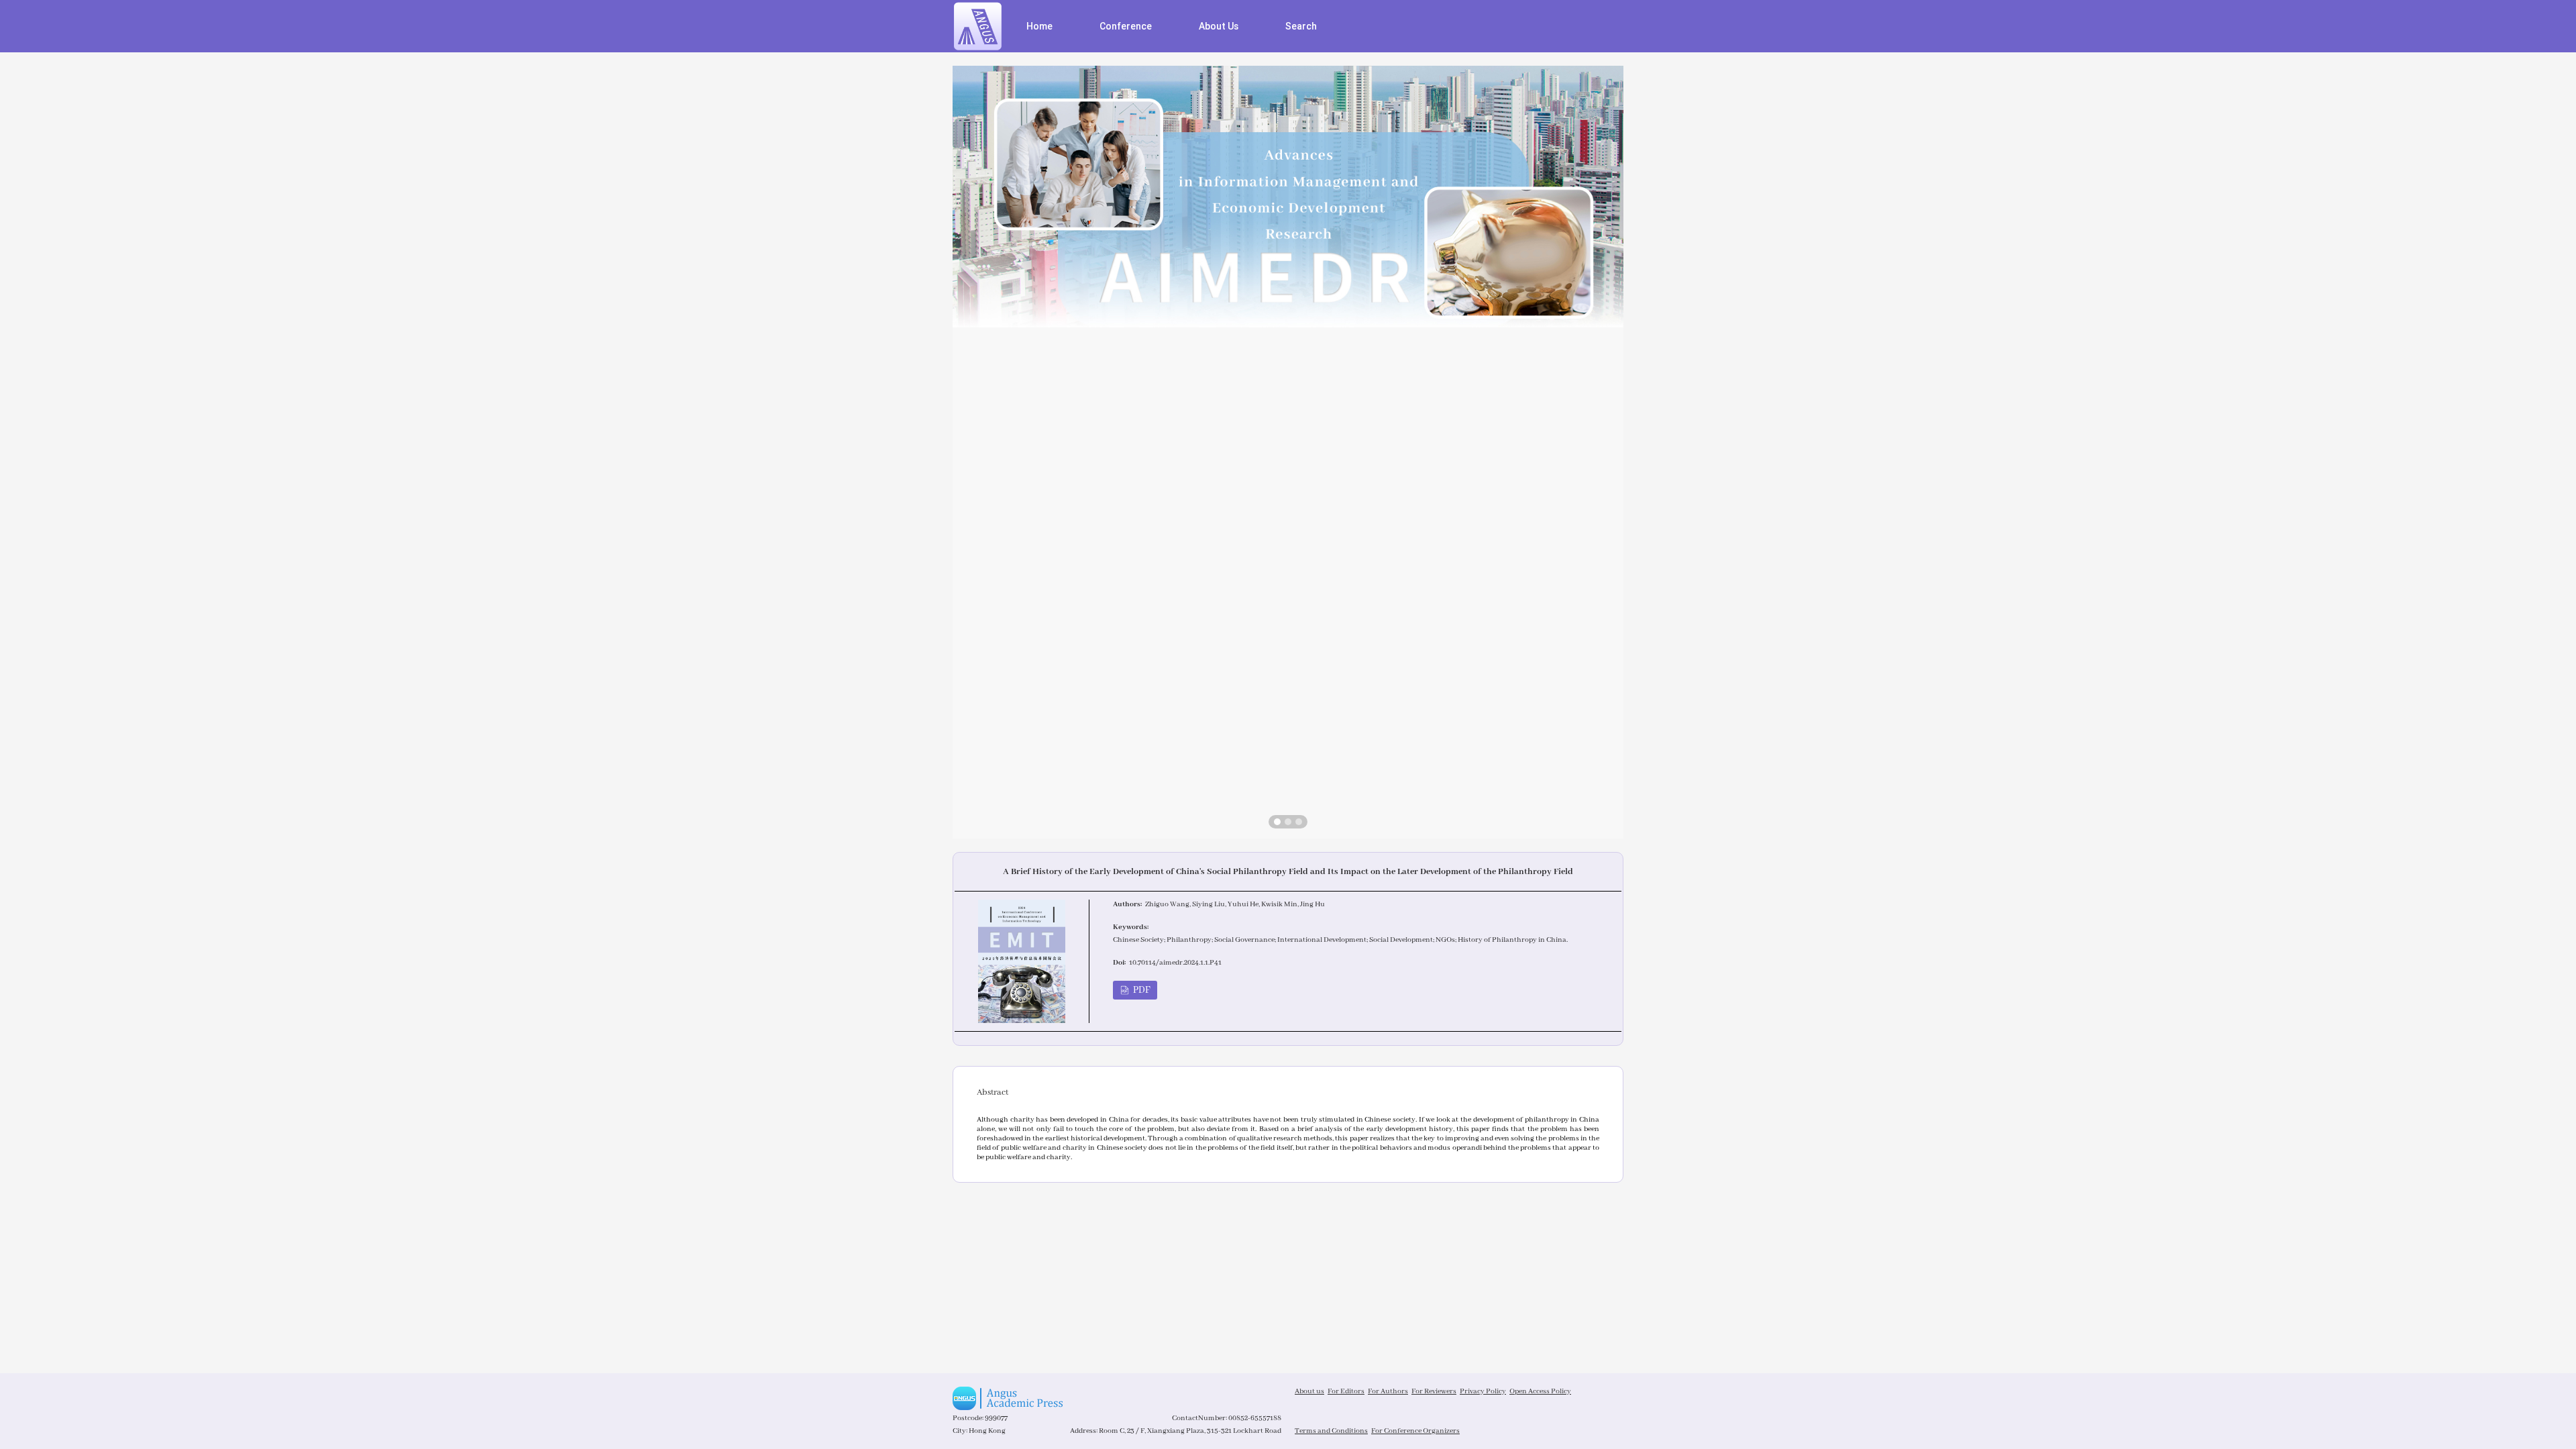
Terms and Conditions (1331, 1431)
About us (1309, 1391)
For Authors (1388, 1391)
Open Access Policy (1540, 1391)
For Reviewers (1434, 1391)
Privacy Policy (1483, 1391)
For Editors (1346, 1391)
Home (1039, 26)
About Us (1219, 26)
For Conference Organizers (1415, 1431)
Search (1301, 26)
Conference (1126, 26)
